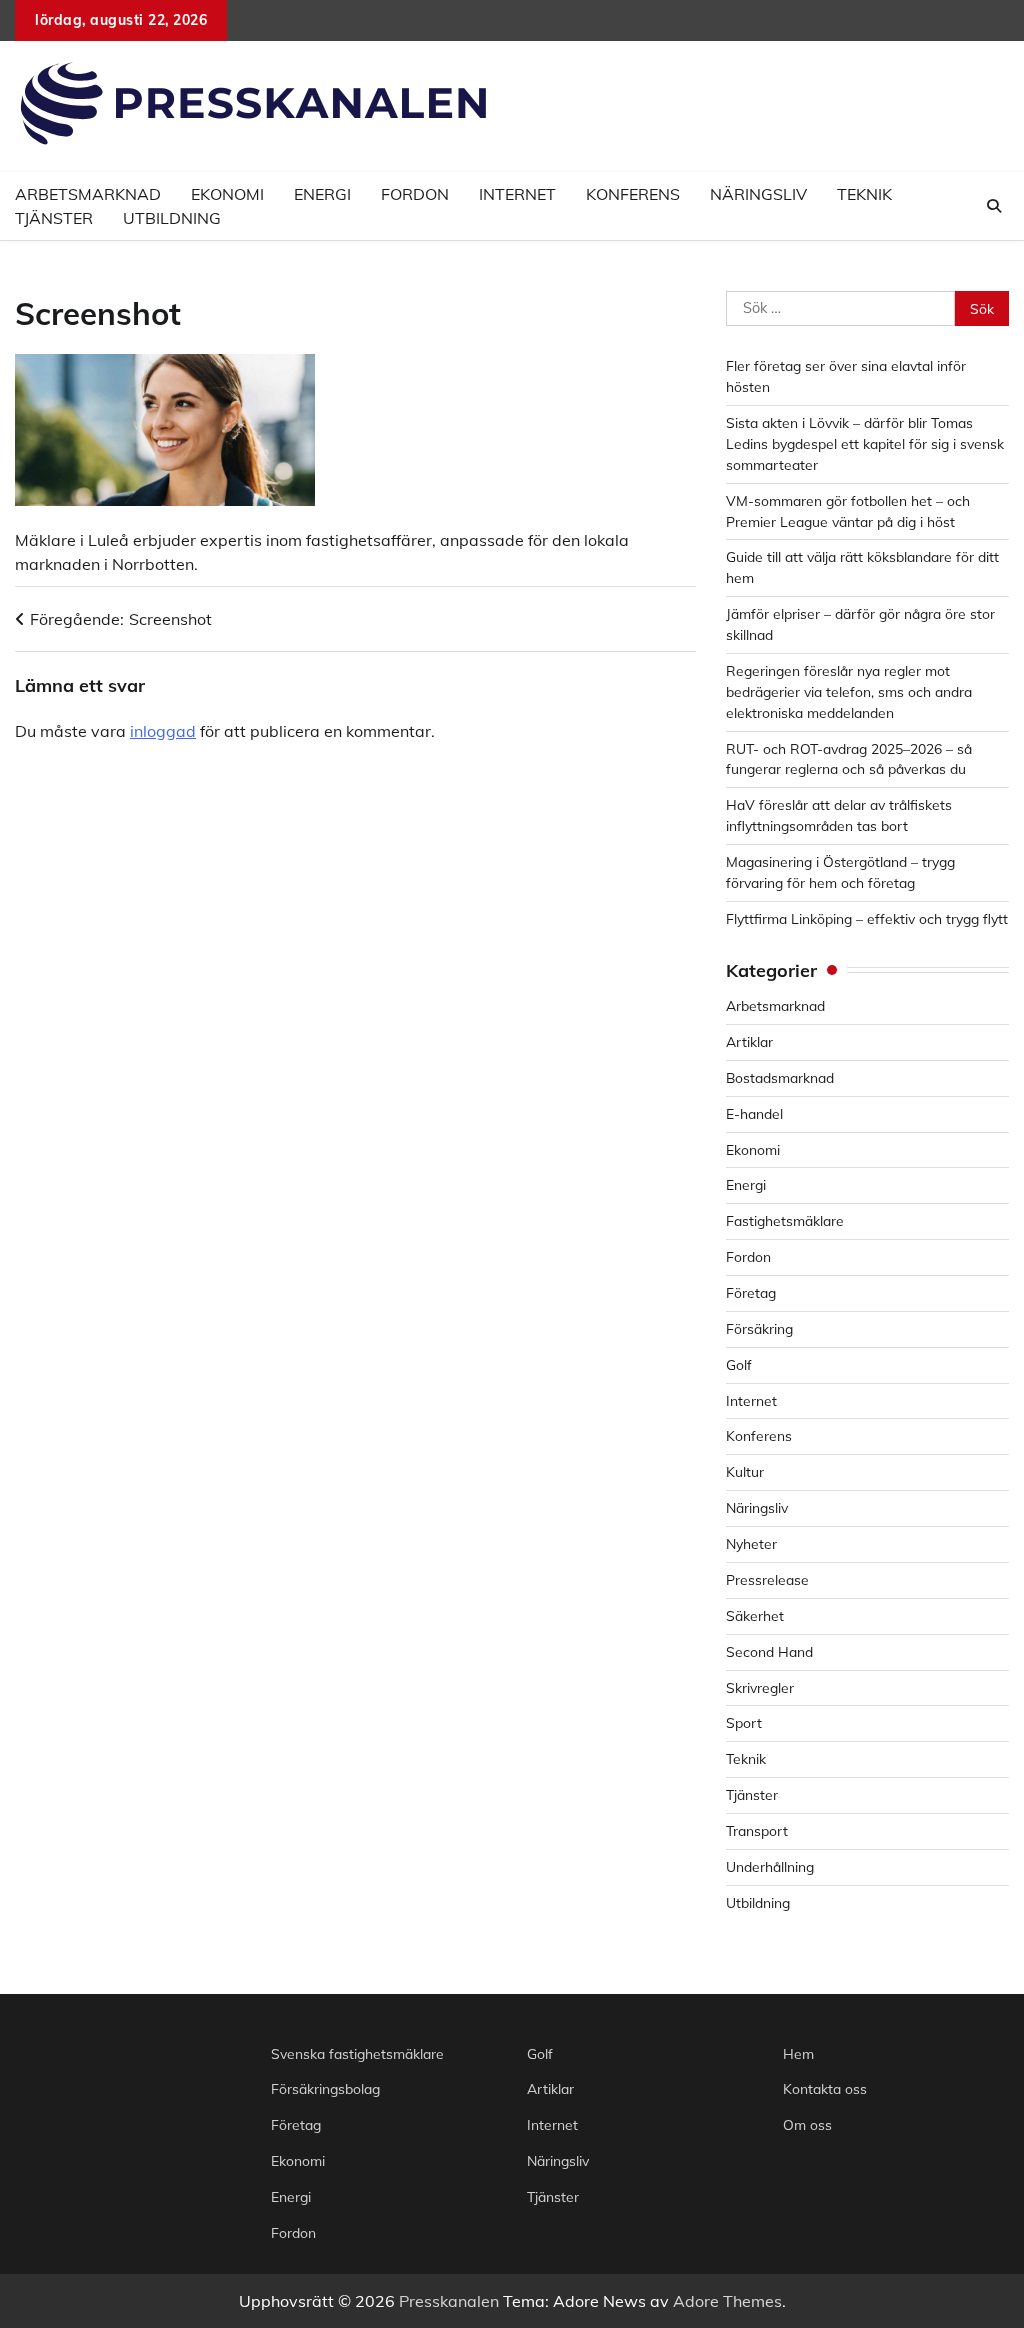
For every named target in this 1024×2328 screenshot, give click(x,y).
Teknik (864, 194)
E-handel (754, 1113)
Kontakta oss (825, 2088)
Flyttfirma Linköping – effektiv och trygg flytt (867, 918)
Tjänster (54, 218)
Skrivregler (760, 1687)
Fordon (415, 194)
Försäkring (759, 1328)
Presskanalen (449, 2301)
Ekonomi (753, 1149)
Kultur (745, 1471)
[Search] (994, 206)
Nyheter (751, 1543)
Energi (322, 194)
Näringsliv (758, 194)
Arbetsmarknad (775, 1005)
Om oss (807, 2124)
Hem (798, 2053)
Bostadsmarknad (780, 1077)
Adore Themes (727, 2301)
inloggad (163, 731)
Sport (744, 1722)
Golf (739, 1364)
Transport (757, 1830)
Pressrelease (767, 1579)
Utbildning (172, 218)
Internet (517, 194)
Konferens (633, 194)
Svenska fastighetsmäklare (357, 2053)
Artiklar (749, 1041)
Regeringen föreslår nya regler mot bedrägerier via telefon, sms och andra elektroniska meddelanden (849, 691)
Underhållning (770, 1866)
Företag (751, 1292)
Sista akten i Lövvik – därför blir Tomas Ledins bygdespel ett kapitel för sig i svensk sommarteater (865, 443)
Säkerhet (755, 1615)
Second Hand (769, 1651)
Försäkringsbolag (325, 2088)
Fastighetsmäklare (785, 1220)
